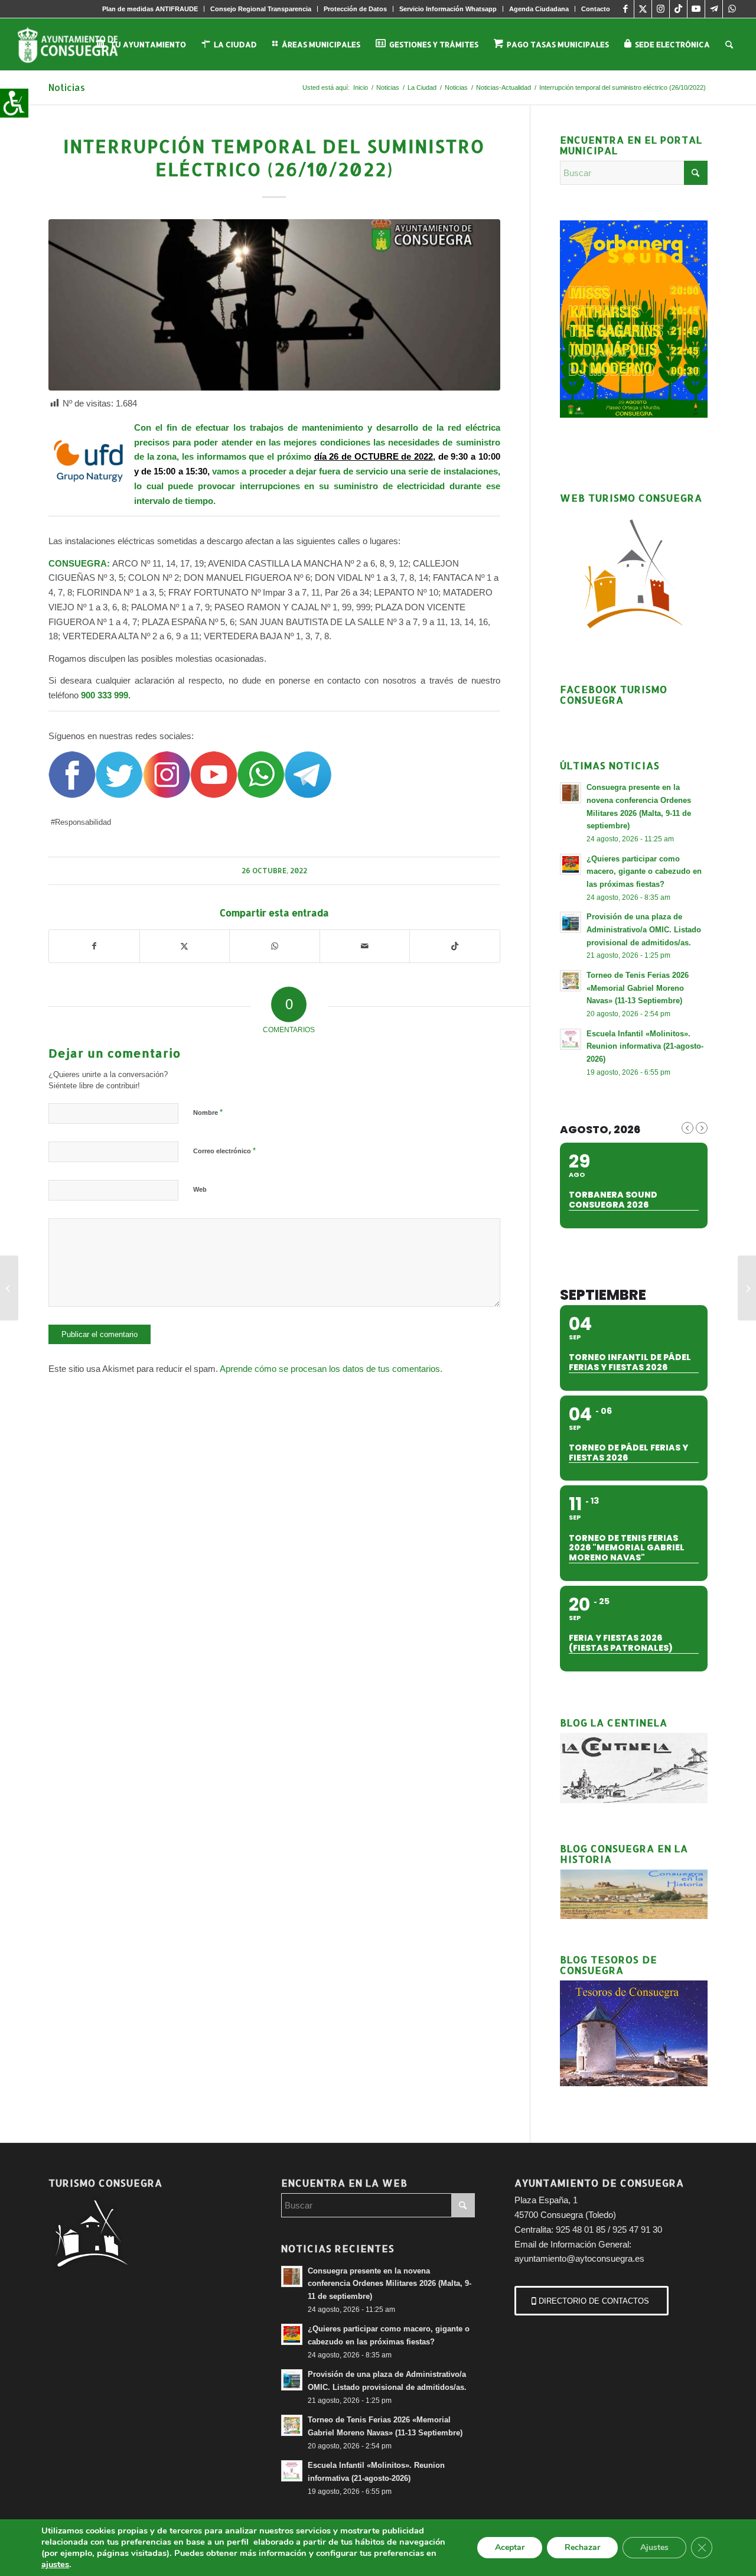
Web (200, 1189)
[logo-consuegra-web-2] (77, 44)
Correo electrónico (224, 1151)
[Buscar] (729, 44)
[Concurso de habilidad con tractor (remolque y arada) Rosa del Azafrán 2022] (747, 1288)
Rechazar (582, 2547)
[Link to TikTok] (678, 9)
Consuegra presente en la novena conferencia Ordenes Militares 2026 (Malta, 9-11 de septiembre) (390, 2284)
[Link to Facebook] (625, 9)
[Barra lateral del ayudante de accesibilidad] (14, 103)
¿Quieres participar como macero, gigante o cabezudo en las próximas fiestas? (644, 871)
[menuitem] (150, 9)
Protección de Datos (355, 9)
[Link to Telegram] (714, 9)
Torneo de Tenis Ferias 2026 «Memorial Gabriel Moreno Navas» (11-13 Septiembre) (638, 988)
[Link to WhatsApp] (732, 9)
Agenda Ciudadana (539, 9)
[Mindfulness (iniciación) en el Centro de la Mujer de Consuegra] (9, 1288)
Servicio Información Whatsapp (448, 9)
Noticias (67, 87)
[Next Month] (702, 1128)
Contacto (596, 9)
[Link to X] (643, 9)
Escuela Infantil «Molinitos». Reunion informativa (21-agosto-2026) (645, 1046)
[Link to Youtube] (696, 9)
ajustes (55, 2564)
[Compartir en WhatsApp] (275, 946)
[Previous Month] (687, 1128)
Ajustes (654, 2547)
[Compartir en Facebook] (94, 946)
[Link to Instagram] (661, 9)
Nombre (208, 1112)
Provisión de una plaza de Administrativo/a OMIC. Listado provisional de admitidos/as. (644, 929)
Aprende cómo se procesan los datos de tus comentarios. (331, 1369)
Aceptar (510, 2547)
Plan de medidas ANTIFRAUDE (150, 9)
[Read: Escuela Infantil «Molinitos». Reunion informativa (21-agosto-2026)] (571, 1039)
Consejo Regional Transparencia (261, 9)
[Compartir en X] (185, 946)
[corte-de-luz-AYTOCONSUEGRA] (274, 305)
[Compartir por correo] (365, 946)
